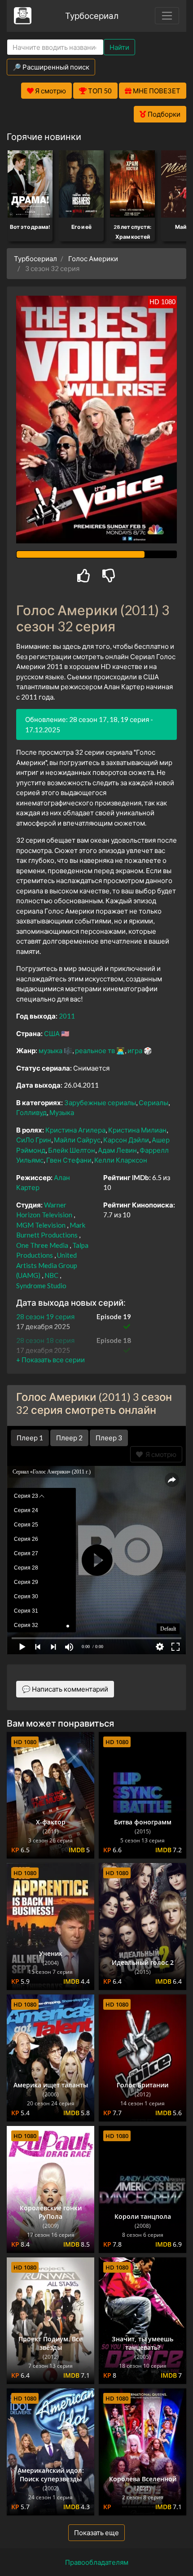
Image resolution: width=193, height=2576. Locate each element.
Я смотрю (160, 1454)
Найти (119, 47)
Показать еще (96, 2532)
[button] (50, 1360)
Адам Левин (117, 1150)
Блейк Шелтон (72, 1150)
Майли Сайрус (77, 1140)
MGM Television (41, 1225)
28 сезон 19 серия (45, 1316)
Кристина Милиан (137, 1130)
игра (135, 1050)
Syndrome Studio (41, 1286)
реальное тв (95, 1050)
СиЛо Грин (34, 1140)
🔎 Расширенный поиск (51, 67)
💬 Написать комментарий (65, 1689)
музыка (50, 1050)
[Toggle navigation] (167, 16)
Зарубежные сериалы (100, 1102)
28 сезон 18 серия (45, 1340)
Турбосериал (92, 15)
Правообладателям (97, 2562)
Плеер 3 (109, 1438)
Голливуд (31, 1112)
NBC (51, 1275)
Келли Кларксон (121, 1160)
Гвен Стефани (69, 1160)
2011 (67, 1016)
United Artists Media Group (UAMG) (47, 1265)
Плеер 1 (30, 1438)
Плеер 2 (69, 1438)
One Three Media (42, 1245)
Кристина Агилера (75, 1130)
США (52, 1033)
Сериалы (154, 1102)
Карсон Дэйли (126, 1140)
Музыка (62, 1112)
